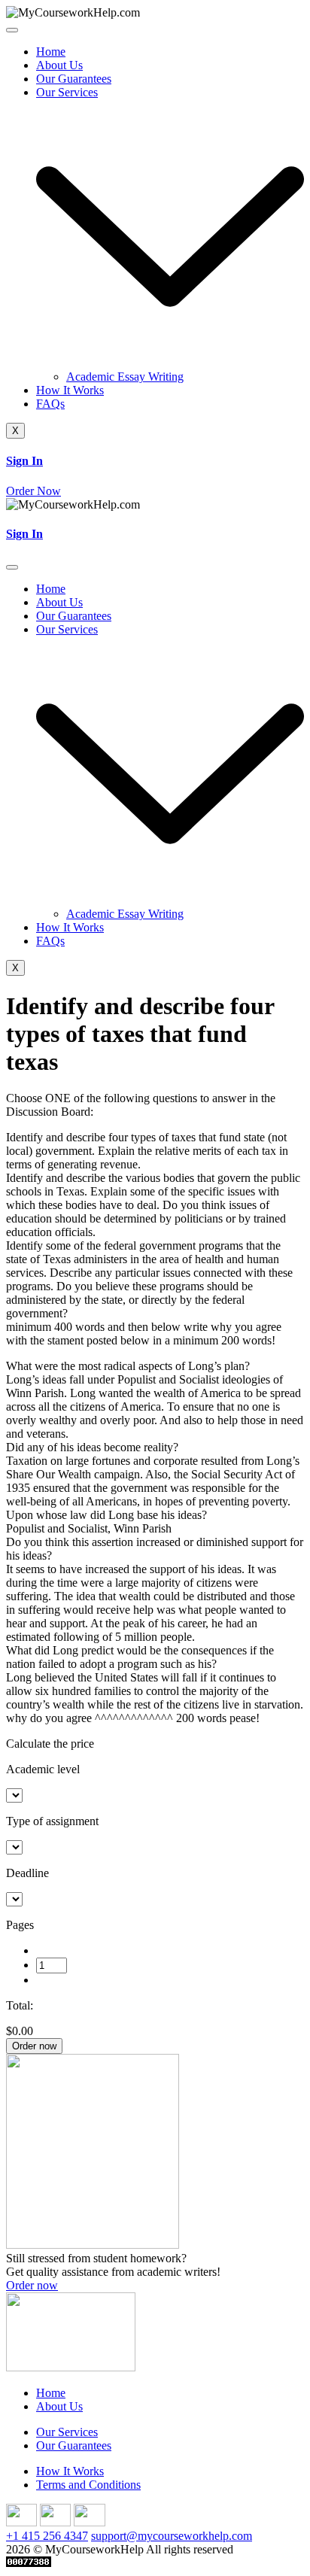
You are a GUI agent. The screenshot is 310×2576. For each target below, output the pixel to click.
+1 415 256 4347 (47, 2536)
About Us (59, 65)
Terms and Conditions (88, 2485)
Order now (34, 2046)
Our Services (67, 2432)
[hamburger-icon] (12, 30)
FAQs (50, 404)
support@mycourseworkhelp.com (172, 2536)
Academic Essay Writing (125, 377)
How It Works (70, 390)
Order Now (33, 491)
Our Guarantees (74, 79)
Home (51, 52)
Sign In (24, 461)
